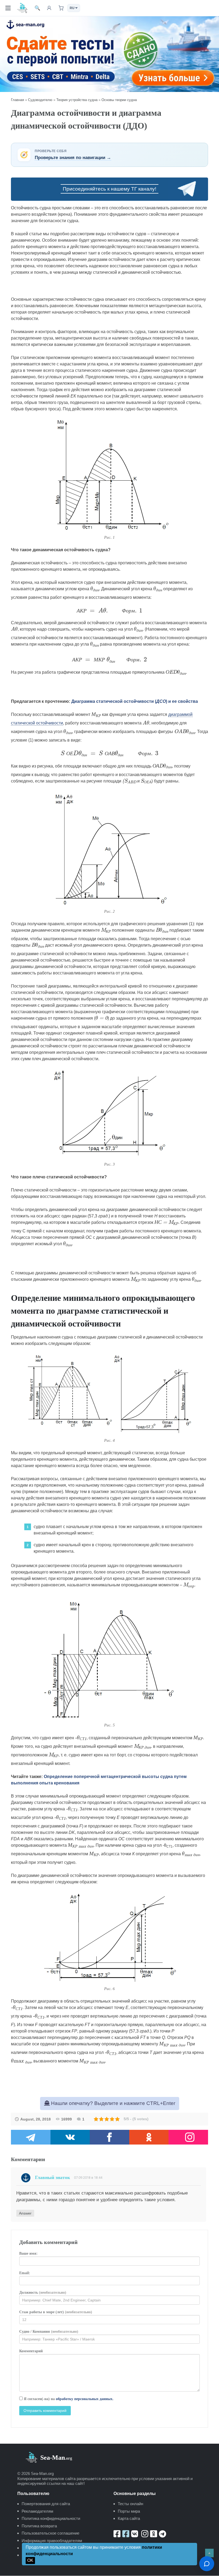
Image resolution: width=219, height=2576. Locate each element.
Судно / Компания (49, 2332)
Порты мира (129, 2511)
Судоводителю (40, 100)
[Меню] (8, 8)
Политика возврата (39, 2526)
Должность (43, 2292)
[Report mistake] (207, 2564)
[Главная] (22, 8)
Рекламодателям (37, 2511)
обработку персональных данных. (85, 2399)
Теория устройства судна (77, 100)
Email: (25, 2273)
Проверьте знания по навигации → (73, 158)
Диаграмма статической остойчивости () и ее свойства (135, 701)
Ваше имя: (28, 2253)
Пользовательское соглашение (50, 2533)
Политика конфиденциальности (51, 2518)
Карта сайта (129, 2518)
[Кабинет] (49, 8)
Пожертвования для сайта (46, 2504)
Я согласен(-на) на (68, 2399)
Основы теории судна (119, 100)
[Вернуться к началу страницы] (209, 2553)
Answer (25, 2213)
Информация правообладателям (52, 2541)
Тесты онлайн (130, 2504)
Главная (17, 100)
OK (30, 2560)
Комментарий (31, 2351)
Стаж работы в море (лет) (56, 2312)
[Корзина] (61, 8)
